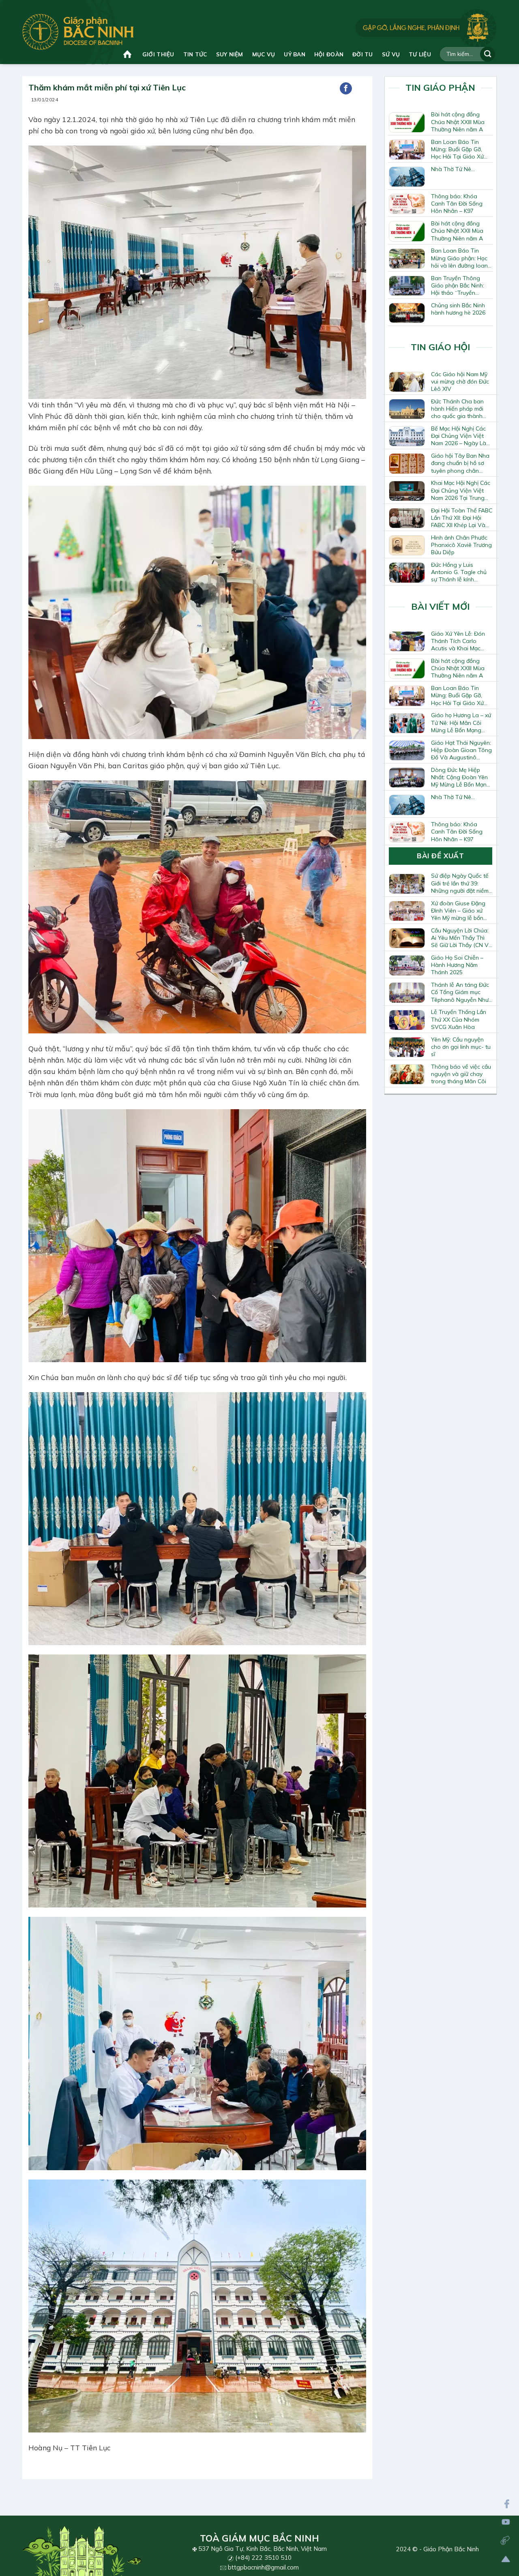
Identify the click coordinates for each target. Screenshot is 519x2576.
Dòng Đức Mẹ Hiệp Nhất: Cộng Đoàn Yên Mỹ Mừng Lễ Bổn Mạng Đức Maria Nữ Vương (461, 777)
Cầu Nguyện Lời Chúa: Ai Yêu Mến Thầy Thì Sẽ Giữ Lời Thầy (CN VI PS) (460, 938)
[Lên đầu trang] (506, 2559)
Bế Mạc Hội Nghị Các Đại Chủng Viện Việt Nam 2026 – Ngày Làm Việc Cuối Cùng (461, 436)
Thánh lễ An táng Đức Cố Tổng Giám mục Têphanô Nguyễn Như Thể (460, 992)
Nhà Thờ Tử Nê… (453, 169)
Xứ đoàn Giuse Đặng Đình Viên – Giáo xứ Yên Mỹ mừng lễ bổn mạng (458, 911)
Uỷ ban (295, 54)
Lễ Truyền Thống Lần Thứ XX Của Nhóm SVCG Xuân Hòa (459, 1019)
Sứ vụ (391, 54)
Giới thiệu (158, 54)
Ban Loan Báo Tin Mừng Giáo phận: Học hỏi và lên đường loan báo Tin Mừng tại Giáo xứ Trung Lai (460, 258)
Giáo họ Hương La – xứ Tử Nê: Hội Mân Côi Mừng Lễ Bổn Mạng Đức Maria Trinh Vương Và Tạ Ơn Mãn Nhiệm (461, 722)
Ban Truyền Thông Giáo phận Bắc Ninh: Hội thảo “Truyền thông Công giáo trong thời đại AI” (458, 285)
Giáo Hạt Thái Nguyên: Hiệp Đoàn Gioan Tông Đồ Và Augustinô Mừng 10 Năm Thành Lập (461, 750)
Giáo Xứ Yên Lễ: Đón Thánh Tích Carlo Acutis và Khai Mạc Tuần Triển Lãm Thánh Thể (460, 641)
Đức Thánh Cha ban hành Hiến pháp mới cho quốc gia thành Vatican (457, 409)
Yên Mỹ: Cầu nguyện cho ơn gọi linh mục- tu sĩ (461, 1047)
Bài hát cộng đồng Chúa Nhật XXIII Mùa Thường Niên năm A (458, 122)
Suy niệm (230, 54)
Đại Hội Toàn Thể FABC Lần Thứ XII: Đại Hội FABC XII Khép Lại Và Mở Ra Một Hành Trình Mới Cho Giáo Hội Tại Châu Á (462, 518)
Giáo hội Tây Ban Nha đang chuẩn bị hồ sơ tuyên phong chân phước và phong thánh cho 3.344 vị (461, 463)
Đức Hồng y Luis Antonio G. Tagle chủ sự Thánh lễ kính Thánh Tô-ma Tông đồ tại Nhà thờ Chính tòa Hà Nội (461, 572)
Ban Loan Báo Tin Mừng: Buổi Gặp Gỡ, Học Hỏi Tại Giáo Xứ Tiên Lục (457, 149)
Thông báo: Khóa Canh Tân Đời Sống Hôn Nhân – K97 (457, 204)
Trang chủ (128, 54)
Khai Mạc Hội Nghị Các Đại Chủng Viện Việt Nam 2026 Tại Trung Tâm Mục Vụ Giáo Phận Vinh (461, 490)
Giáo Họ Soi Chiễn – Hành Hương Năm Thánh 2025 (457, 965)
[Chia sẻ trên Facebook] (346, 88)
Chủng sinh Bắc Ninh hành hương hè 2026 (458, 309)
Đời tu (363, 54)
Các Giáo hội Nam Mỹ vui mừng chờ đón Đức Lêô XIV (460, 381)
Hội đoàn (329, 54)
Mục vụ (264, 54)
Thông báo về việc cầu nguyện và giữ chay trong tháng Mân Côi (461, 1074)
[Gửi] (488, 54)
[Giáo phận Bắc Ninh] (78, 32)
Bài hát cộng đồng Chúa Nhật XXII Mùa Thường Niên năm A (457, 231)
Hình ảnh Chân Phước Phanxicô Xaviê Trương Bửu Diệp (461, 545)
